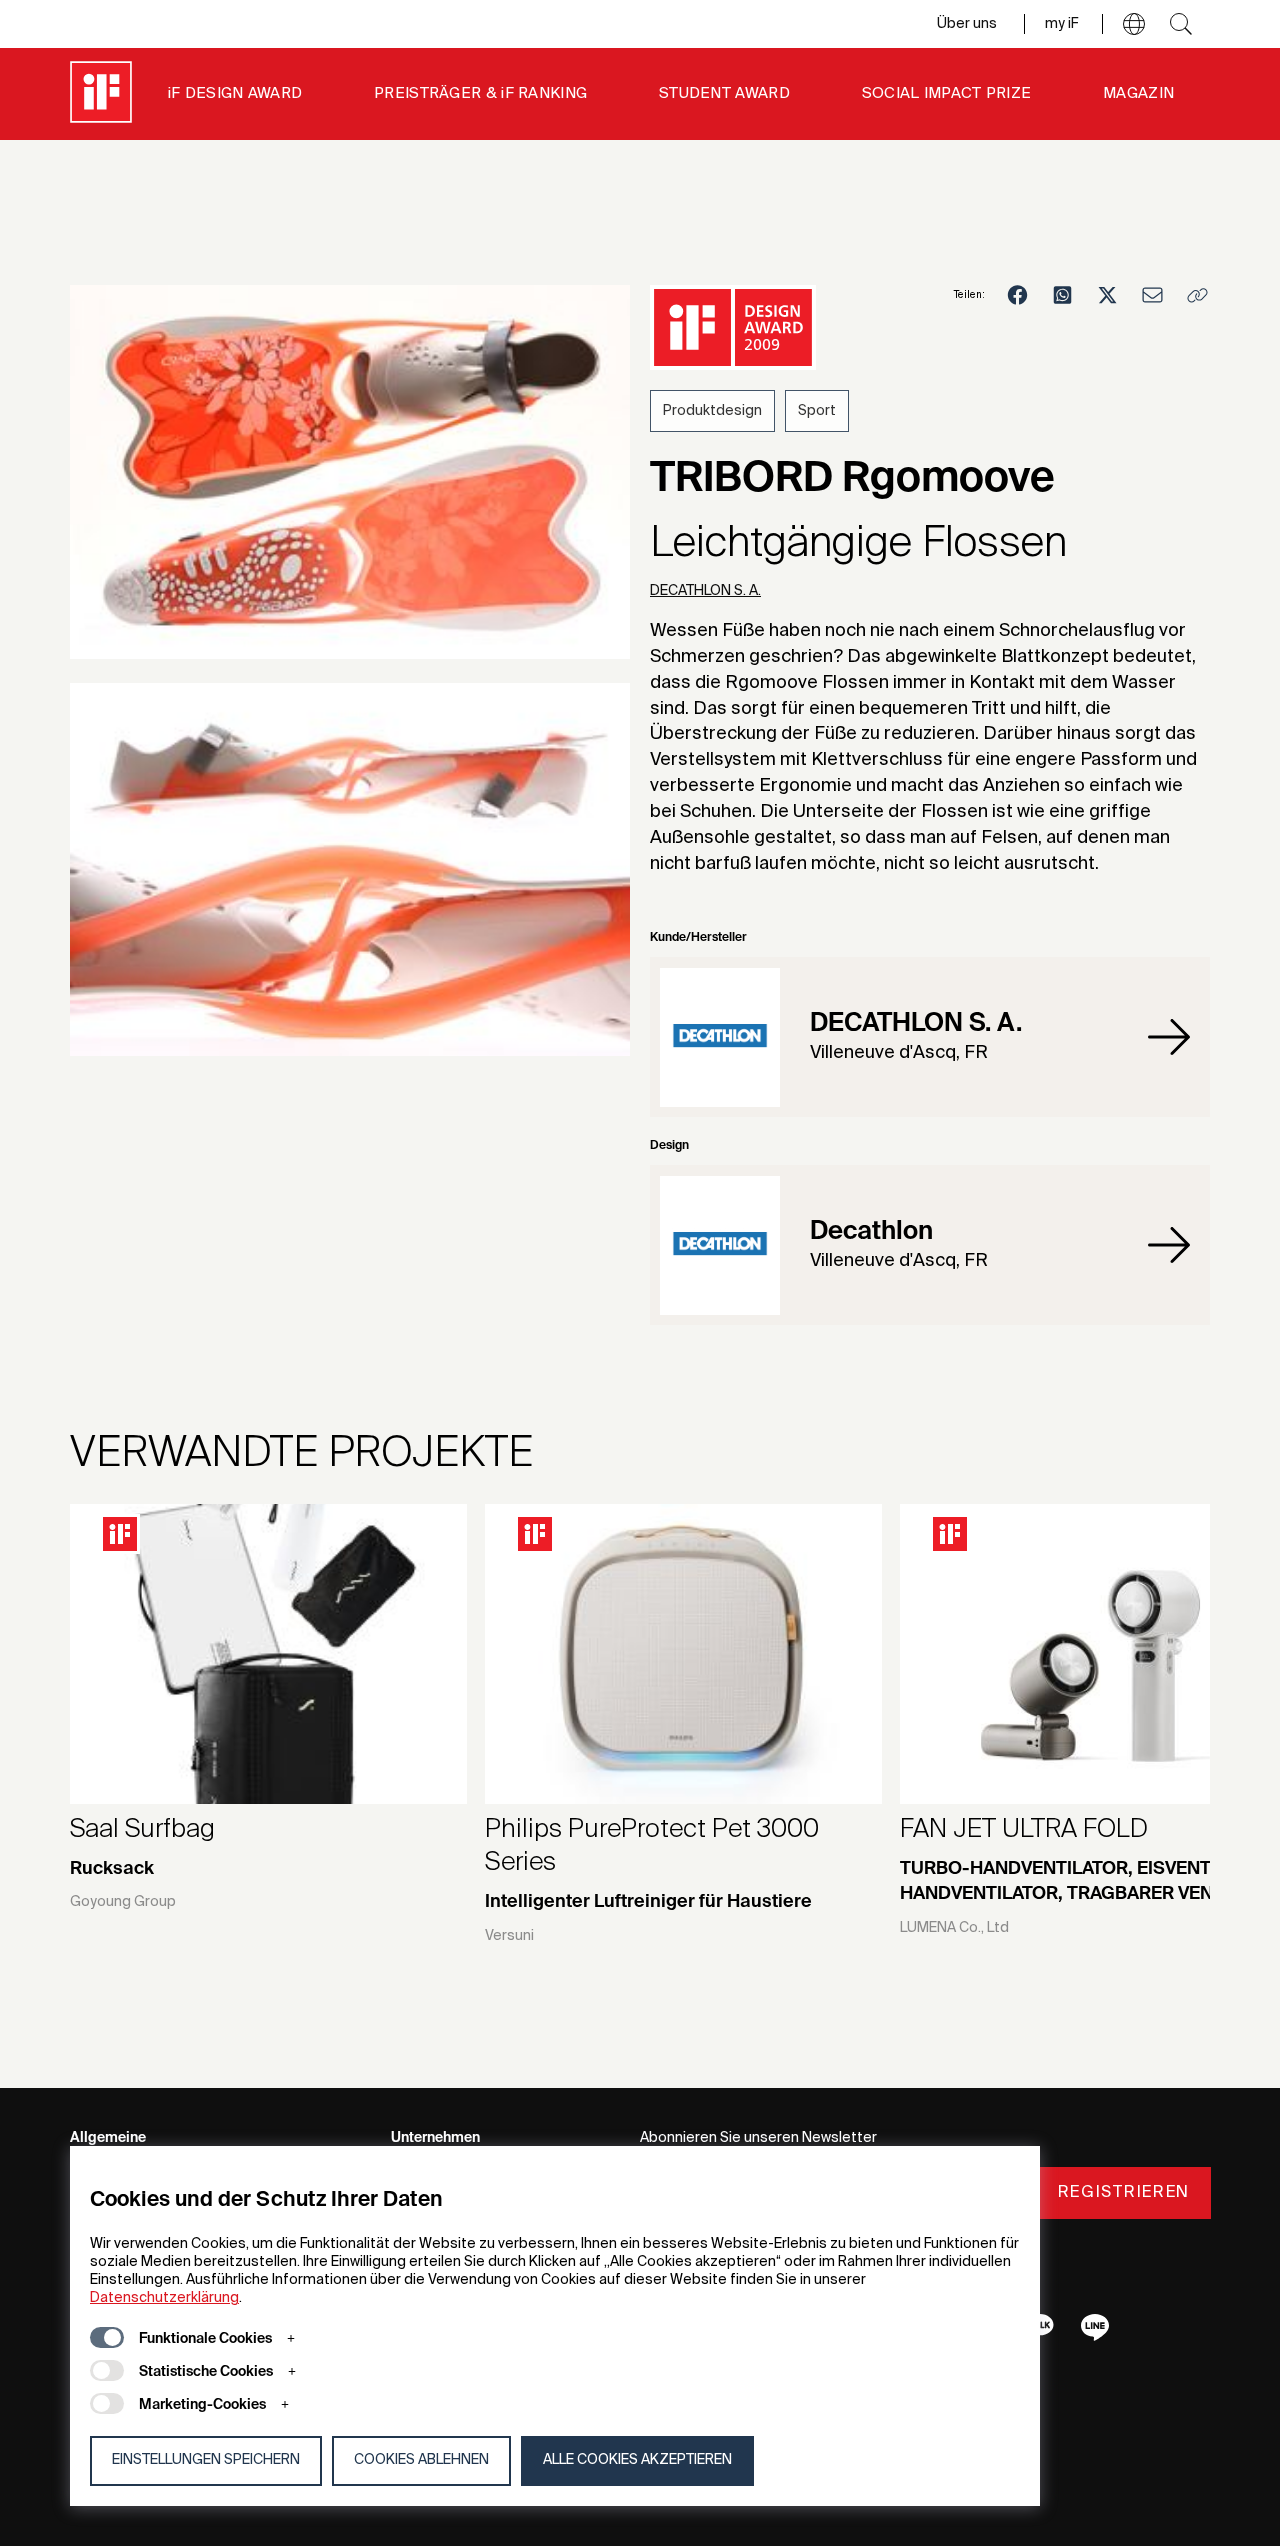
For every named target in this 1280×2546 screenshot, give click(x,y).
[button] (1134, 24)
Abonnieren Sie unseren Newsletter (758, 2138)
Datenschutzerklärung (164, 2298)
